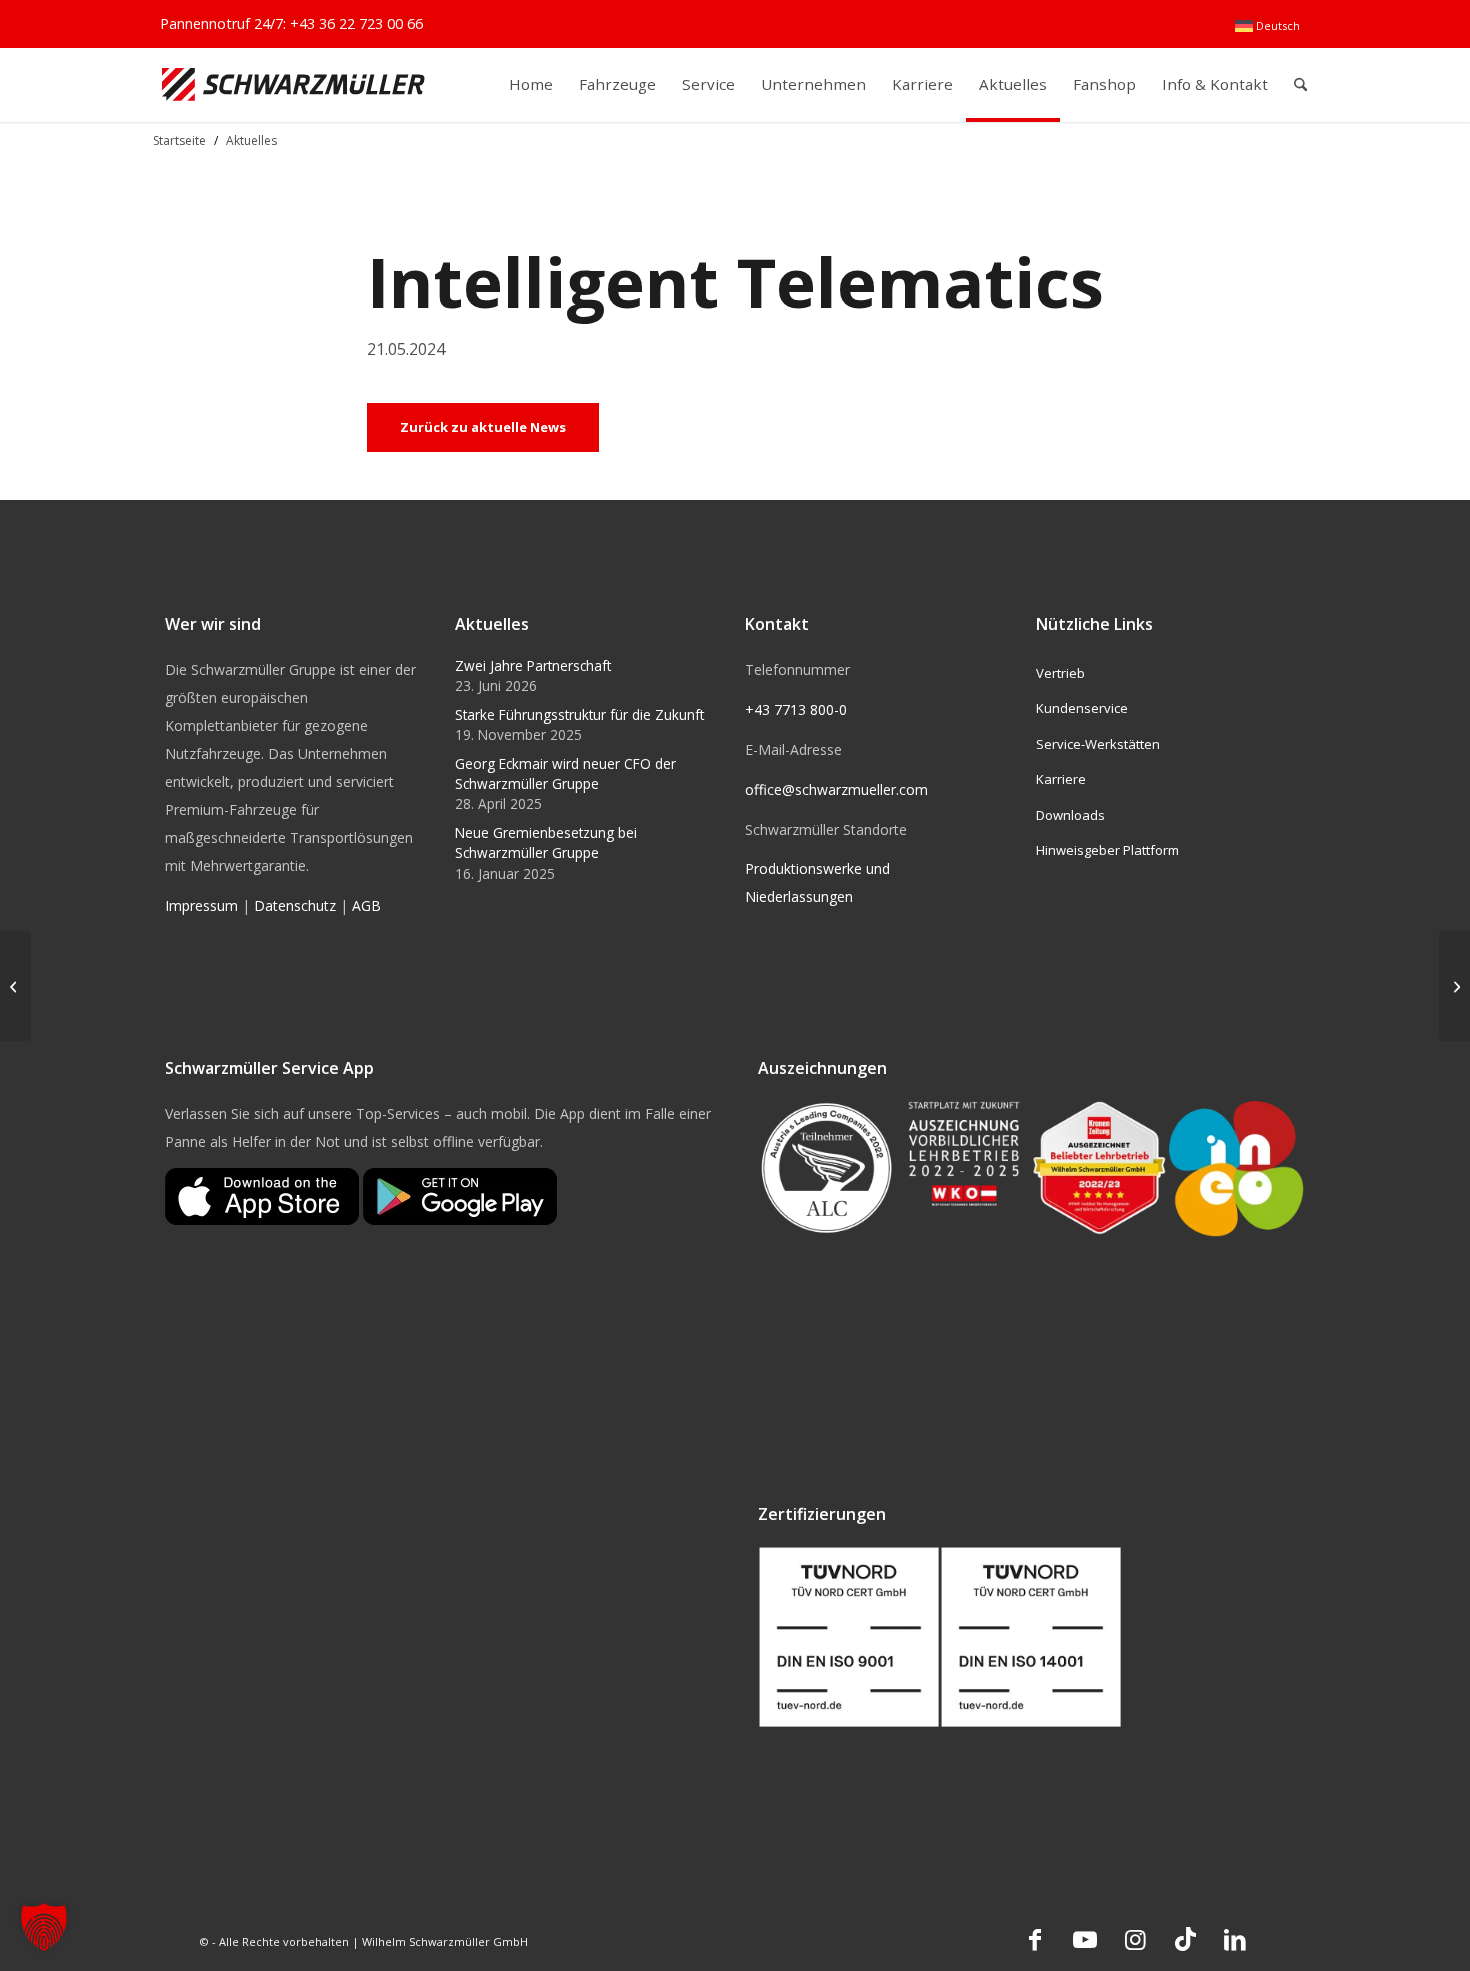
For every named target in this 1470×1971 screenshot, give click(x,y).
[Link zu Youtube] (1085, 1939)
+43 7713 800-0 (796, 709)
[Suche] (1300, 84)
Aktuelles (251, 140)
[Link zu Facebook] (1035, 1939)
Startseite (179, 140)
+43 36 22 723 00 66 (356, 23)
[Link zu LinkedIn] (1235, 1939)
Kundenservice (1082, 708)
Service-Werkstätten (1098, 744)
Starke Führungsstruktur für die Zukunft (579, 714)
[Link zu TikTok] (1185, 1939)
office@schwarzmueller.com (836, 789)
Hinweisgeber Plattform (1107, 850)
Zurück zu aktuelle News (483, 427)
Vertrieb (1060, 673)
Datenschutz (295, 905)
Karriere (1061, 779)
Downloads (1070, 815)
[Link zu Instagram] (1135, 1939)
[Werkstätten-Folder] (15, 986)
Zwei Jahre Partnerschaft (533, 665)
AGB (366, 905)
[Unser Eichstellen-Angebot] (1454, 986)
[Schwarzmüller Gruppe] (293, 84)
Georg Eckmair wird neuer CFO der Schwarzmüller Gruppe (565, 773)
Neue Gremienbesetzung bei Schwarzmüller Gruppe (546, 842)
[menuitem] (1267, 26)
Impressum (201, 905)
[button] (44, 1927)
